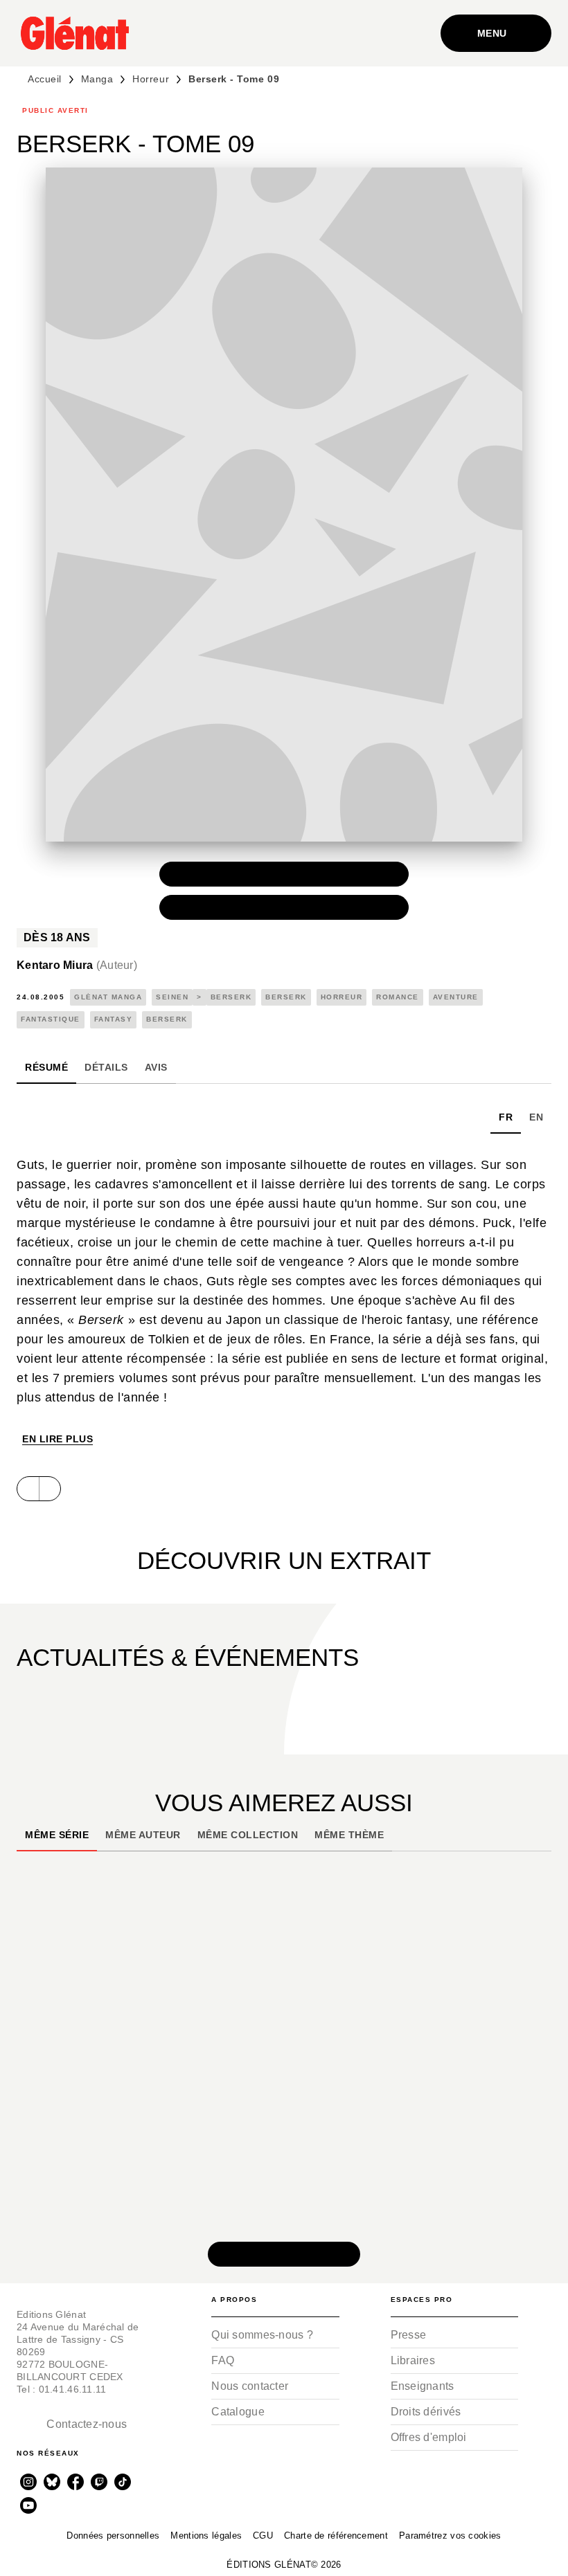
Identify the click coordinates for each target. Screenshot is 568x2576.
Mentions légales (206, 2536)
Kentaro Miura (77, 965)
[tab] (46, 1067)
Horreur (151, 79)
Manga (97, 79)
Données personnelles (113, 2536)
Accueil (45, 79)
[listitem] (28, 2482)
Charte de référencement (336, 2536)
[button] (284, 874)
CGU (263, 2536)
